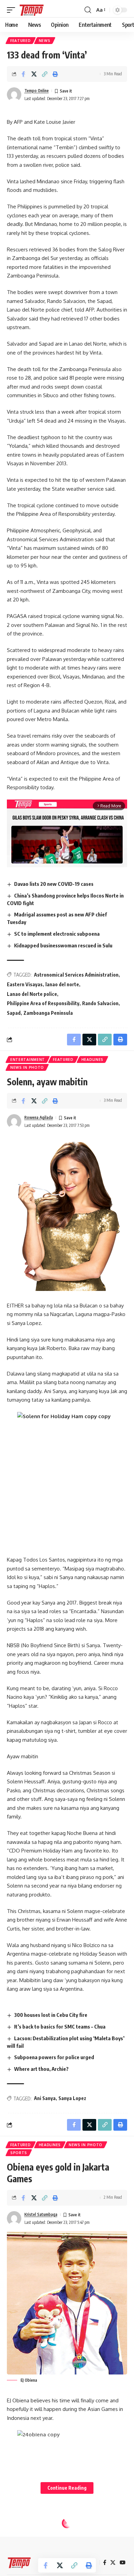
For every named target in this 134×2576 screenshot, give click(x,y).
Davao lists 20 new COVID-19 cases (54, 884)
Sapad (14, 1013)
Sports (19, 2153)
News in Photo (27, 1067)
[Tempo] (32, 10)
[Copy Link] (45, 74)
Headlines (92, 1059)
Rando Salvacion (100, 1003)
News (45, 41)
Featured (21, 41)
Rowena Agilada (39, 1117)
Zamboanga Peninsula (48, 1013)
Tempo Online (37, 91)
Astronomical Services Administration (76, 975)
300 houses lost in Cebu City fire (51, 2015)
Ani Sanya (45, 2098)
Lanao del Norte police (32, 994)
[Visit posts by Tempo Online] (14, 95)
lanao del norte (62, 984)
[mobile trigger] (13, 10)
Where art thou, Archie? (41, 2069)
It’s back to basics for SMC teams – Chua (60, 2026)
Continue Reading (67, 2488)
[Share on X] (34, 74)
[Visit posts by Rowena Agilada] (14, 1121)
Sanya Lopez (72, 2098)
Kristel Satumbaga (41, 2214)
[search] (88, 10)
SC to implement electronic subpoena (57, 934)
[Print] (55, 74)
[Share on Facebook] (23, 74)
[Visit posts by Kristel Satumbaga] (14, 2218)
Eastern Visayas (25, 984)
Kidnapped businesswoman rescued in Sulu (63, 945)
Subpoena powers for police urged (54, 2057)
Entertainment (28, 1059)
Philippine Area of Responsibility (43, 1003)
